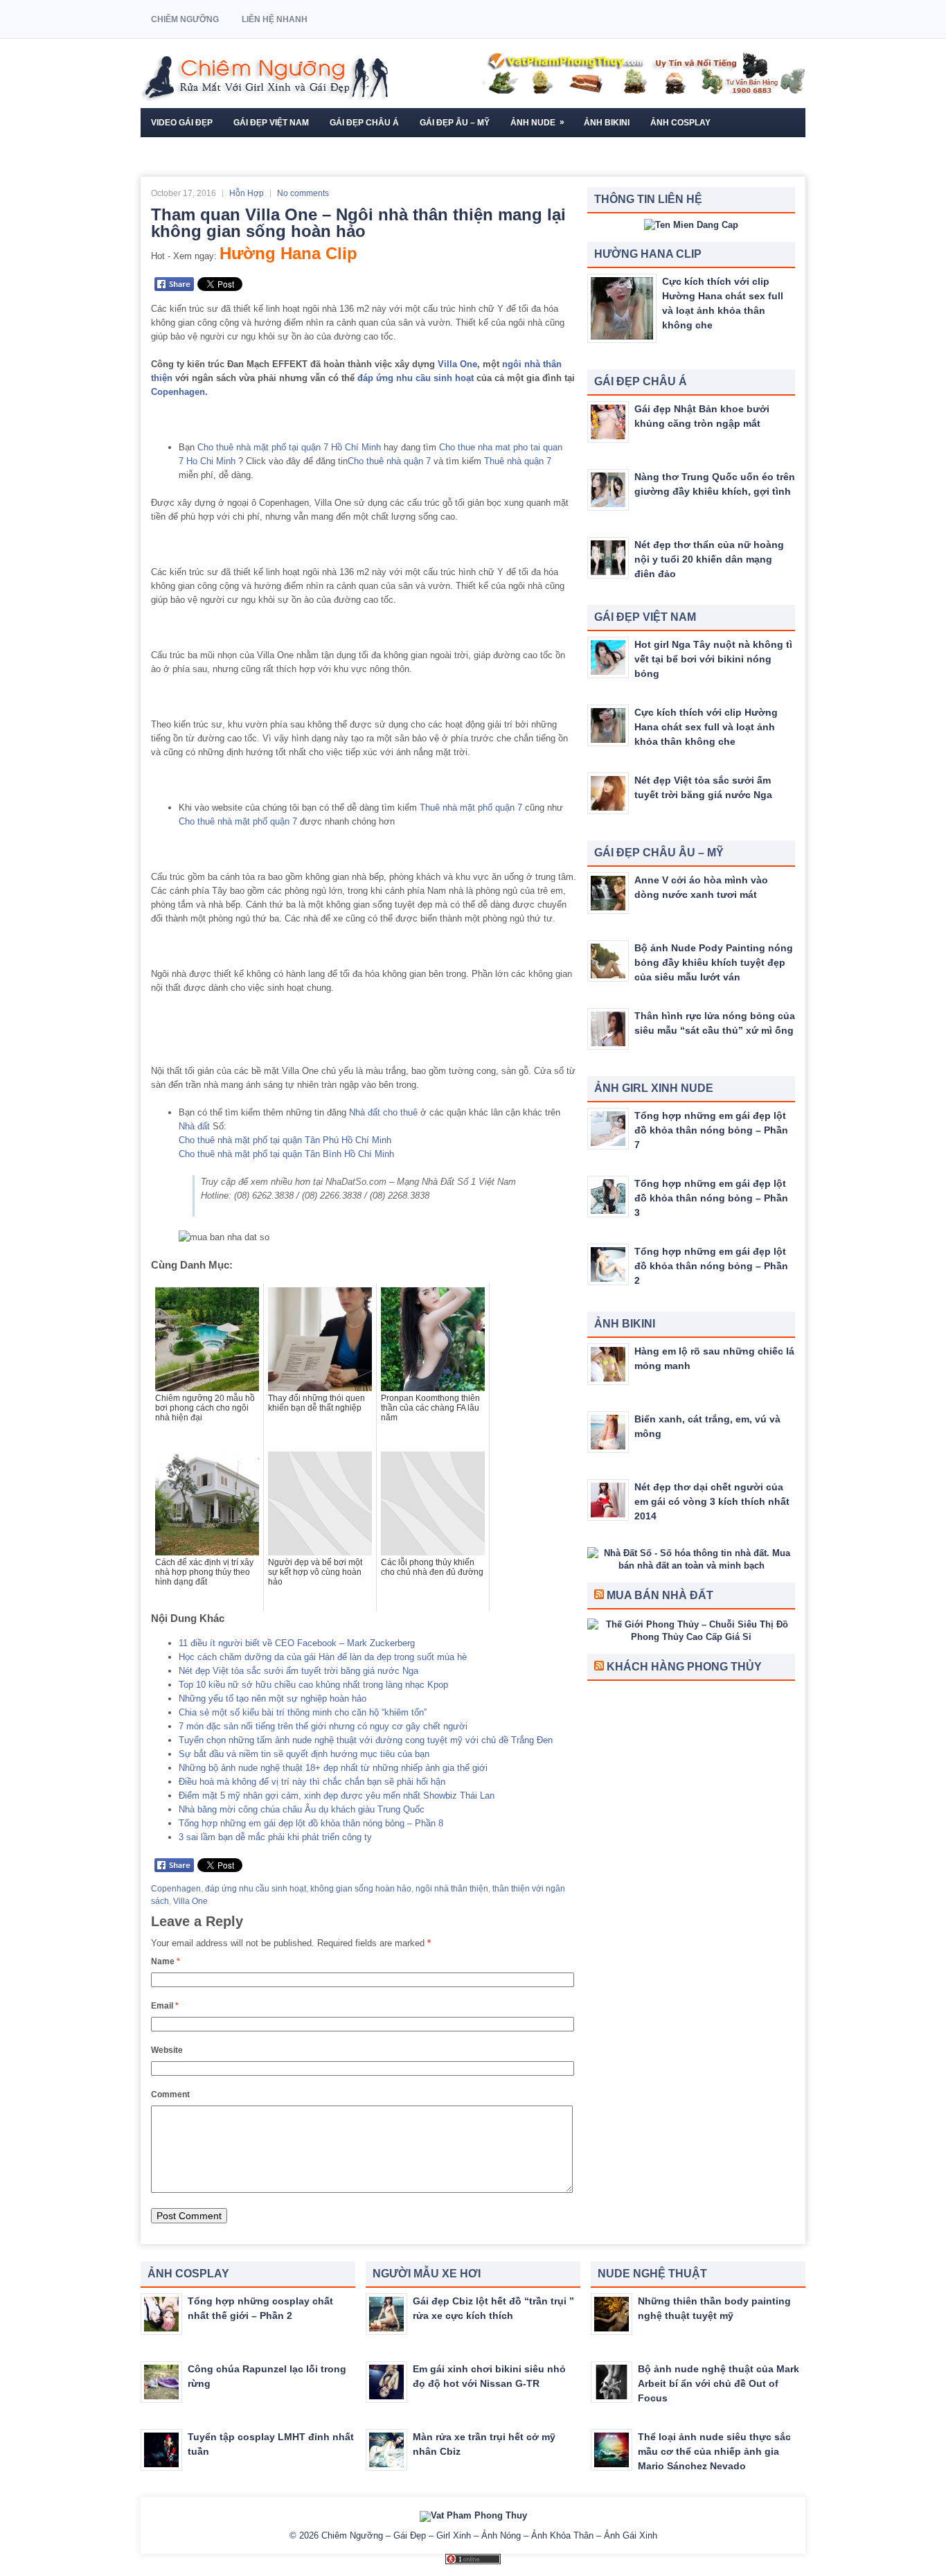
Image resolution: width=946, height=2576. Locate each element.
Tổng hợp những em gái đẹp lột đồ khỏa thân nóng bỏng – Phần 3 (711, 1198)
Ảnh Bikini (607, 123)
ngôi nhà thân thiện (452, 1889)
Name (166, 1961)
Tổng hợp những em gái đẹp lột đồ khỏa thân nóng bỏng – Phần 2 (711, 1266)
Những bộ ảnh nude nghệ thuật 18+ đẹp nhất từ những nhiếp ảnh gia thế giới (333, 1768)
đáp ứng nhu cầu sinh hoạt (416, 378)
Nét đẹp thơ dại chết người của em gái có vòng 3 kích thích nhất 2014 (712, 1501)
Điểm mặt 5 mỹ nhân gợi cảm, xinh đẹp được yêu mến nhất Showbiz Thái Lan (337, 1796)
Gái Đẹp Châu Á (364, 123)
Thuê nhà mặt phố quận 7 (471, 808)
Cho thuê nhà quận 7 (389, 461)
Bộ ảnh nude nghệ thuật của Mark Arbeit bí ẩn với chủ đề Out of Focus (719, 2383)
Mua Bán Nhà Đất (660, 1595)
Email (165, 2006)
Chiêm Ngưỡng (185, 19)
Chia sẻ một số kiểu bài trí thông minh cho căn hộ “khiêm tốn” (303, 1712)
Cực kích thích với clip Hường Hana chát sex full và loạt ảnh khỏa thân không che (706, 727)
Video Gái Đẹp (182, 123)
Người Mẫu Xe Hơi (191, 152)
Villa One (457, 364)
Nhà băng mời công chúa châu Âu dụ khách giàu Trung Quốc (302, 1809)
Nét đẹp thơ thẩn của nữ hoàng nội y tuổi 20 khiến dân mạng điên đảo (709, 559)
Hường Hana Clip (288, 253)
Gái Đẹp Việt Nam (271, 123)
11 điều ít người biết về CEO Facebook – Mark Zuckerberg (297, 1643)
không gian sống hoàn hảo (361, 1889)
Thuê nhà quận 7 (518, 461)
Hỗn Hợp (247, 193)
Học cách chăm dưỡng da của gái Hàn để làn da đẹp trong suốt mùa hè (323, 1657)
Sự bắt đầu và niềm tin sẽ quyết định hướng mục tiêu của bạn (304, 1754)
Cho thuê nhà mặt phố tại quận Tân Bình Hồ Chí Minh (286, 1154)
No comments (303, 193)
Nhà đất (194, 1126)
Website (167, 2050)
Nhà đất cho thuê (383, 1112)
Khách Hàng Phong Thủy (684, 1667)
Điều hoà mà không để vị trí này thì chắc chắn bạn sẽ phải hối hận (312, 1782)
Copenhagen (178, 392)
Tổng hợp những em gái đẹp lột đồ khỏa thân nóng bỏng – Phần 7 (711, 1130)
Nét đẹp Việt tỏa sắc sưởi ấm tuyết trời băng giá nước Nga (298, 1671)
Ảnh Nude (537, 122)
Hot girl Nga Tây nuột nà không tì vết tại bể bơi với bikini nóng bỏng (713, 659)
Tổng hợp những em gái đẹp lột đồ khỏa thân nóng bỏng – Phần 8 (311, 1823)
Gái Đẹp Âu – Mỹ (455, 123)
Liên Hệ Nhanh (275, 19)
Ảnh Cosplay (680, 123)
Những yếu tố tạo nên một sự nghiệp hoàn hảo (273, 1699)
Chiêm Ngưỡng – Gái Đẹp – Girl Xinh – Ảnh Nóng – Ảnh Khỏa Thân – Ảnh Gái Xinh (489, 2535)
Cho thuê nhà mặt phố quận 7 (238, 821)
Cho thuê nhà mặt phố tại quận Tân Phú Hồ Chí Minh (285, 1140)
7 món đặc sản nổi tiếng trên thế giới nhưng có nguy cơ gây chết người (323, 1726)
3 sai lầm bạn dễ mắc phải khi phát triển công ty (275, 1837)
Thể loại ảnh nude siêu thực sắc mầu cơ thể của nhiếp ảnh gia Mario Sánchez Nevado (714, 2451)
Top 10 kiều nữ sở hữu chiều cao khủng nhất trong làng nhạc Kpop (313, 1685)
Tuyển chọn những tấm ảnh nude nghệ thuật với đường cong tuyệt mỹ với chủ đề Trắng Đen (366, 1740)
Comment (170, 2094)
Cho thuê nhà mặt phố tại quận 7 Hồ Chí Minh (289, 447)
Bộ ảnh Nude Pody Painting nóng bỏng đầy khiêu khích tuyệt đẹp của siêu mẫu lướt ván (714, 962)
